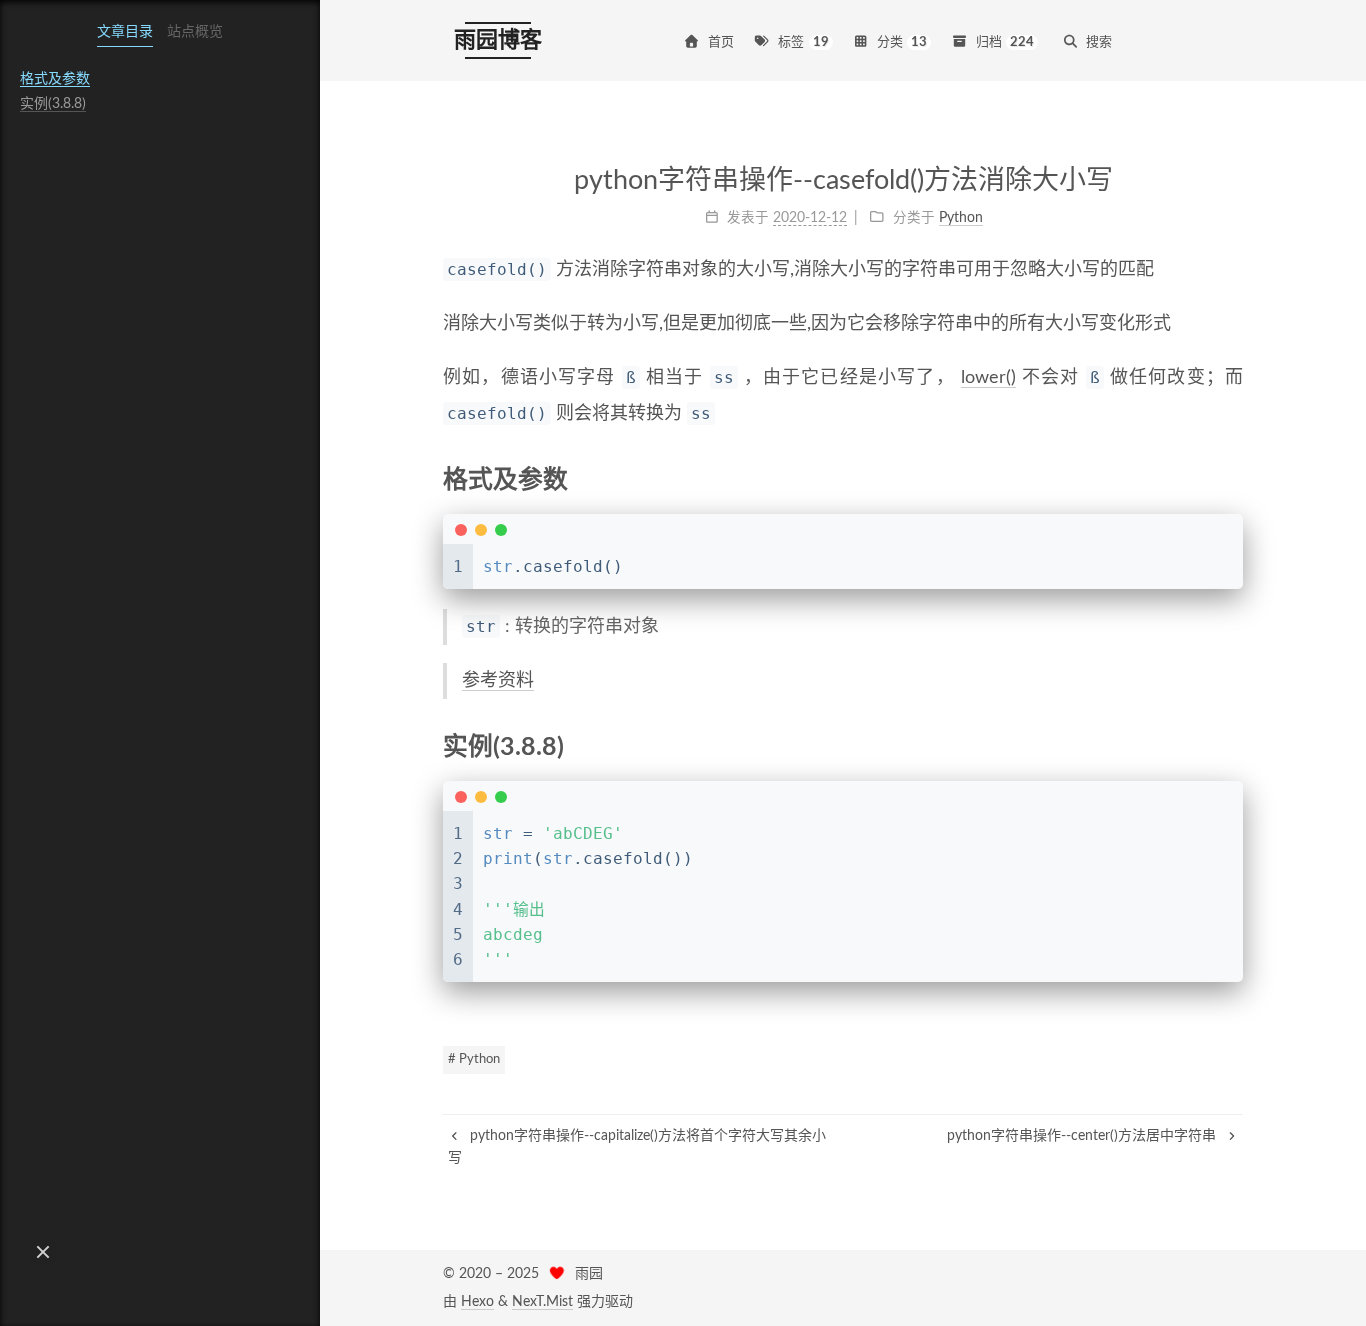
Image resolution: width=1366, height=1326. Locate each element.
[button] (43, 1252)
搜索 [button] (1099, 42)
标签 (803, 42)
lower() (988, 378)
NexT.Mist (542, 1302)
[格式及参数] (1231, 479)
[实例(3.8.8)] (1231, 746)
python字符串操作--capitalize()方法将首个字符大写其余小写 (637, 1147)
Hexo (477, 1302)
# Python (474, 1059)
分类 (902, 42)
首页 (721, 42)
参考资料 (498, 681)
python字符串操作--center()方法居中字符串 (1083, 1136)
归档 (1005, 42)
